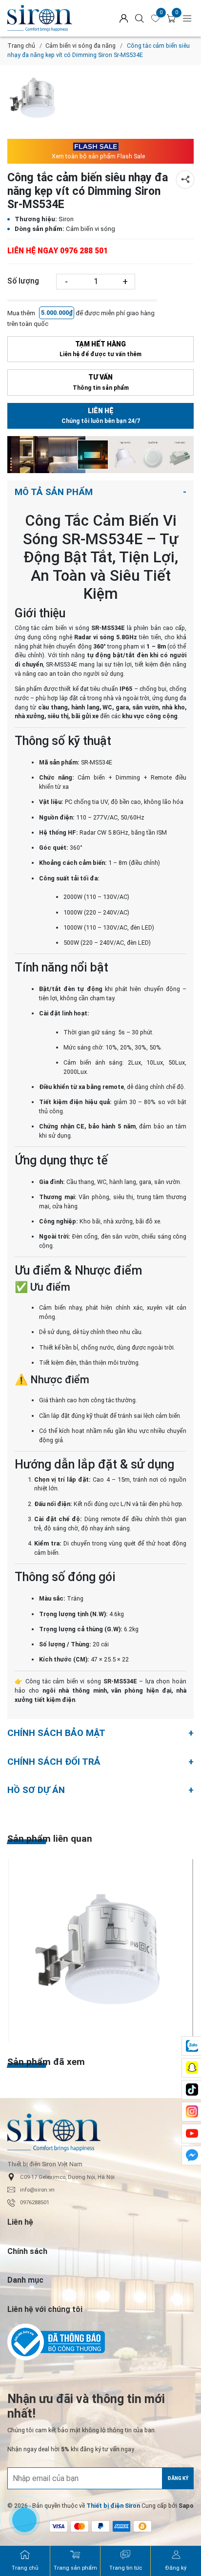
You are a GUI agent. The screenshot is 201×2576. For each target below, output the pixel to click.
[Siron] (49, 18)
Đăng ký (178, 2478)
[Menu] (187, 18)
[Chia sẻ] (185, 180)
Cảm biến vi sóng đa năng (80, 46)
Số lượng (23, 281)
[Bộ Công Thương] (100, 2342)
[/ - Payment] (59, 2526)
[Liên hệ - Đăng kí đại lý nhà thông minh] (100, 455)
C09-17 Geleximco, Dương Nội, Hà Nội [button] (67, 2177)
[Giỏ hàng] (171, 19)
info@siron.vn (37, 2190)
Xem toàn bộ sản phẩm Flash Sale (98, 156)
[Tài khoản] (124, 18)
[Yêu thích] (156, 19)
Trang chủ (21, 46)
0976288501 (35, 2203)
